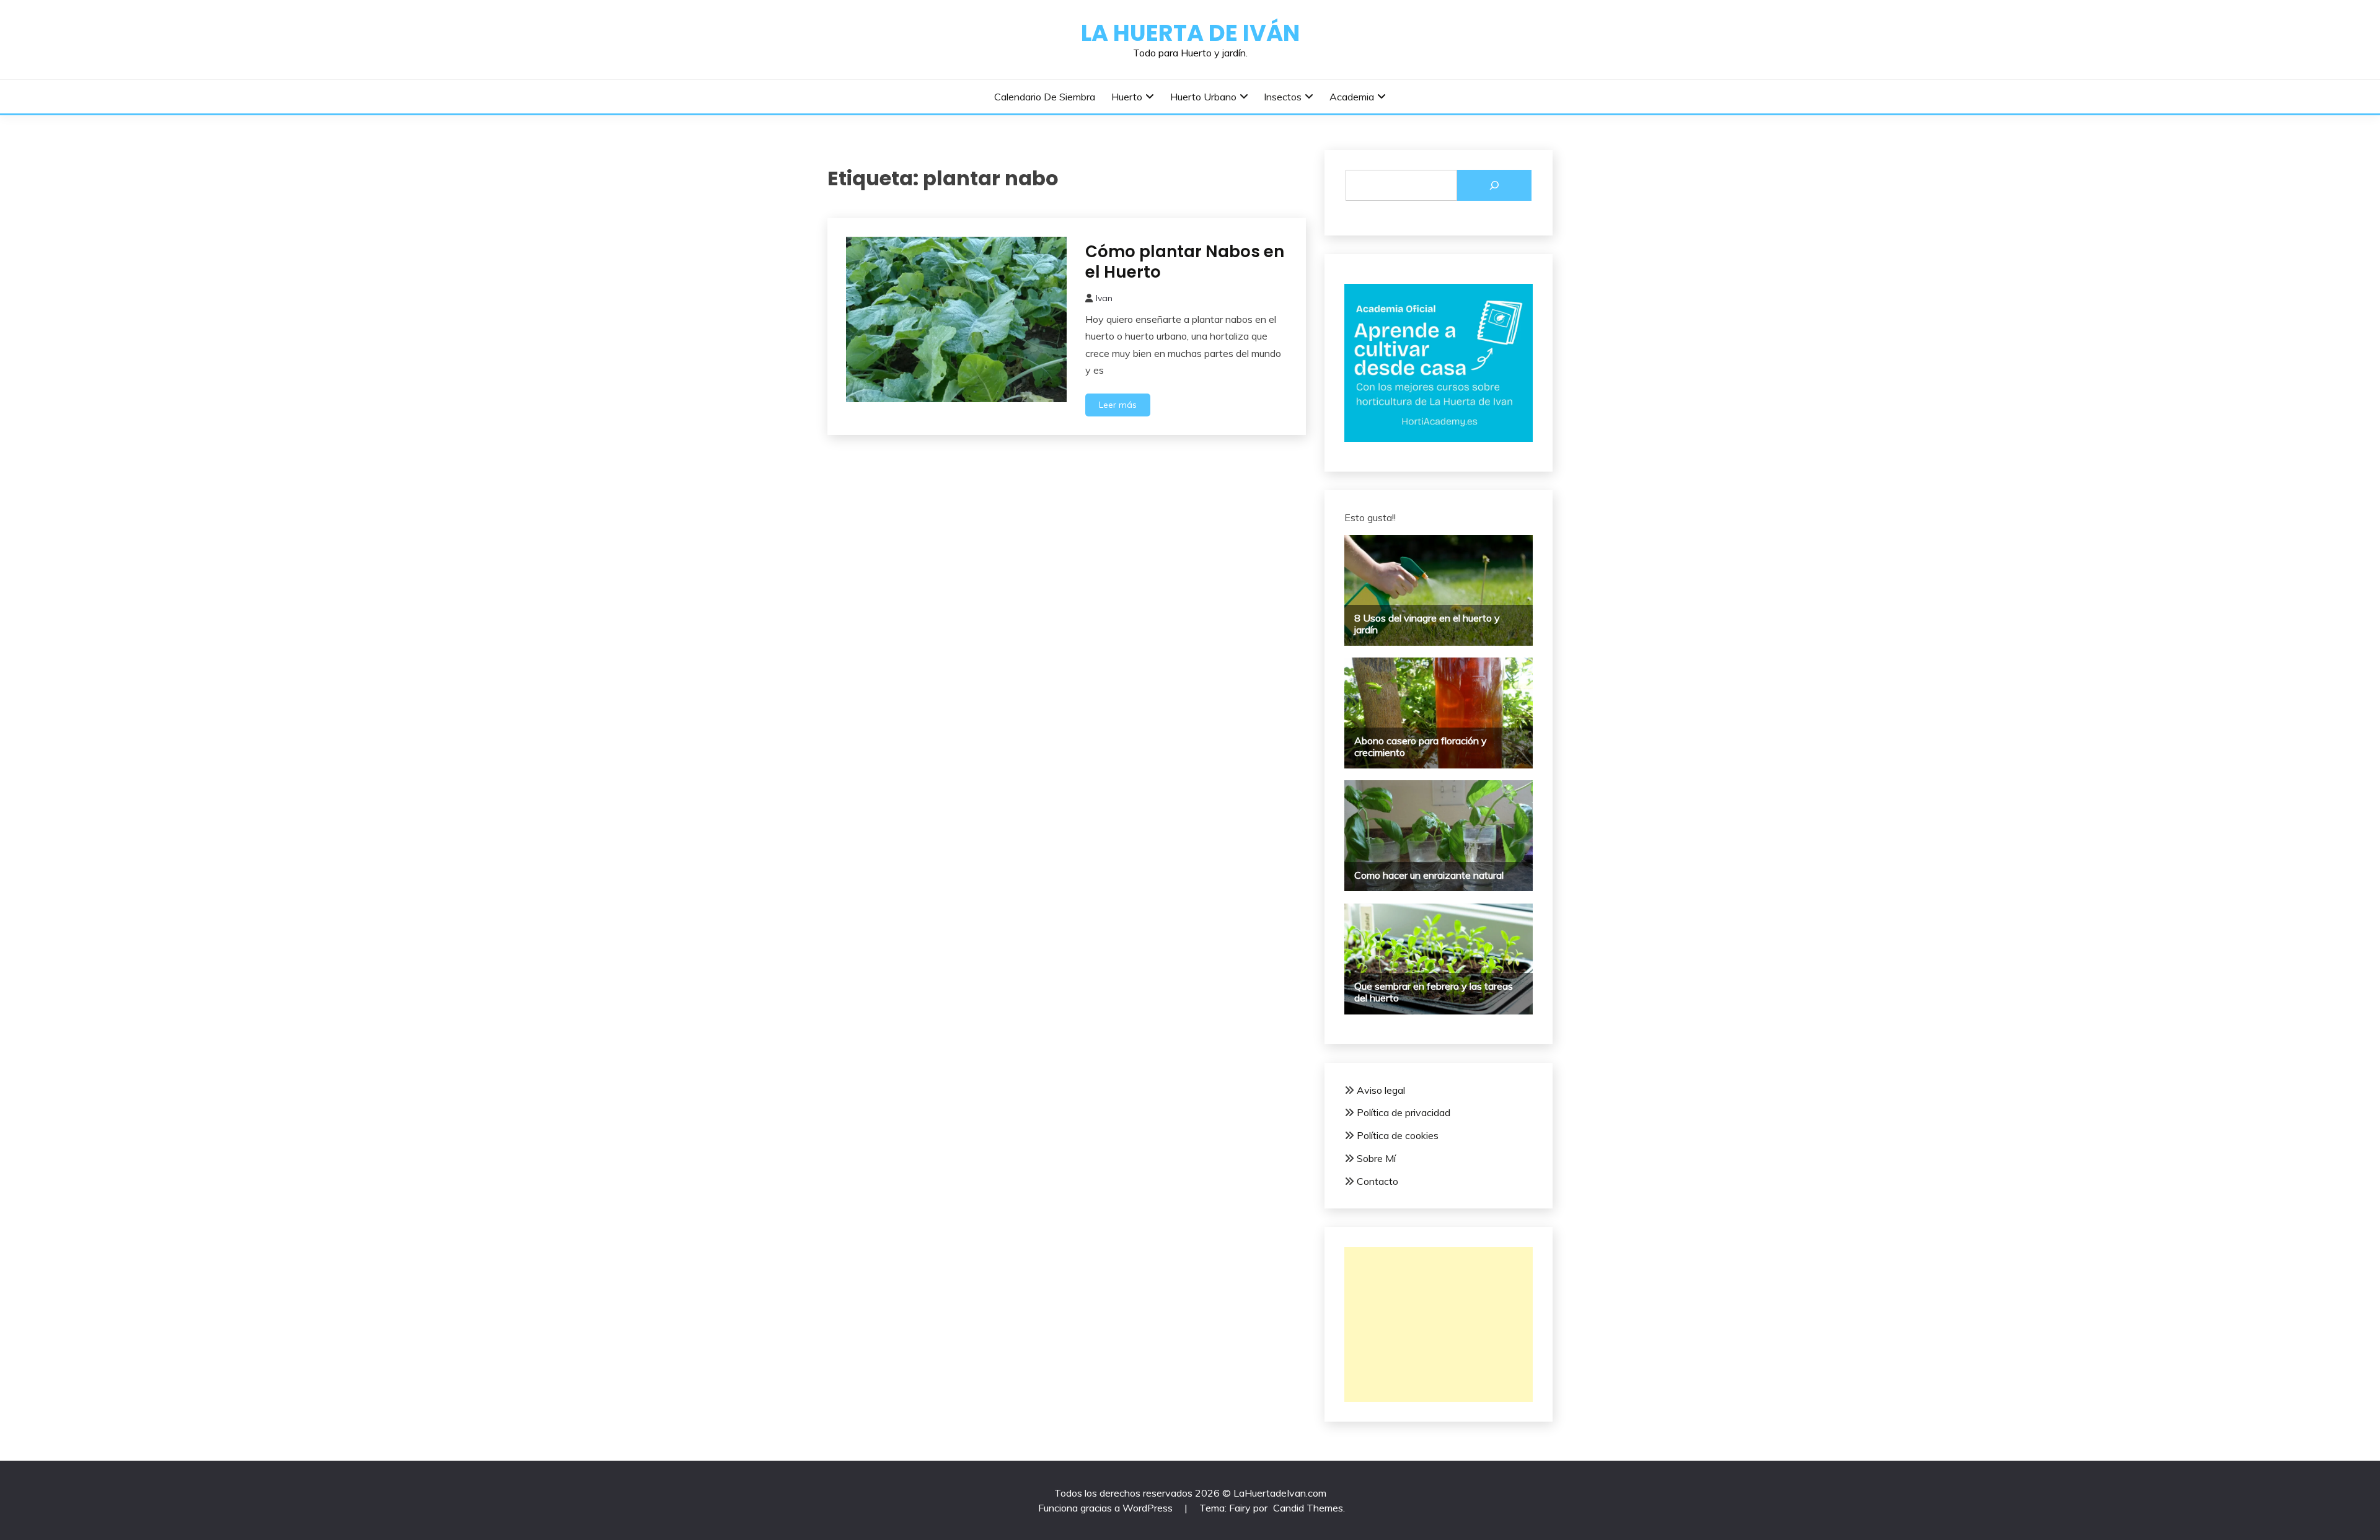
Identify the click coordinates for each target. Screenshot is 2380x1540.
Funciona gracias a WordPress (1107, 1508)
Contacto (1377, 1181)
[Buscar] (1494, 185)
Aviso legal (1381, 1090)
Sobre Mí (1376, 1158)
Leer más (1118, 405)
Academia (1352, 97)
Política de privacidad (1404, 1112)
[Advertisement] (1439, 1324)
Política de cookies (1398, 1135)
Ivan (1104, 298)
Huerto (1127, 97)
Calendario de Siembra (1045, 97)
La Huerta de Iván (1190, 33)
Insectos (1283, 97)
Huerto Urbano (1203, 97)
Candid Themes (1308, 1508)
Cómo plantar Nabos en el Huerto (1185, 262)
